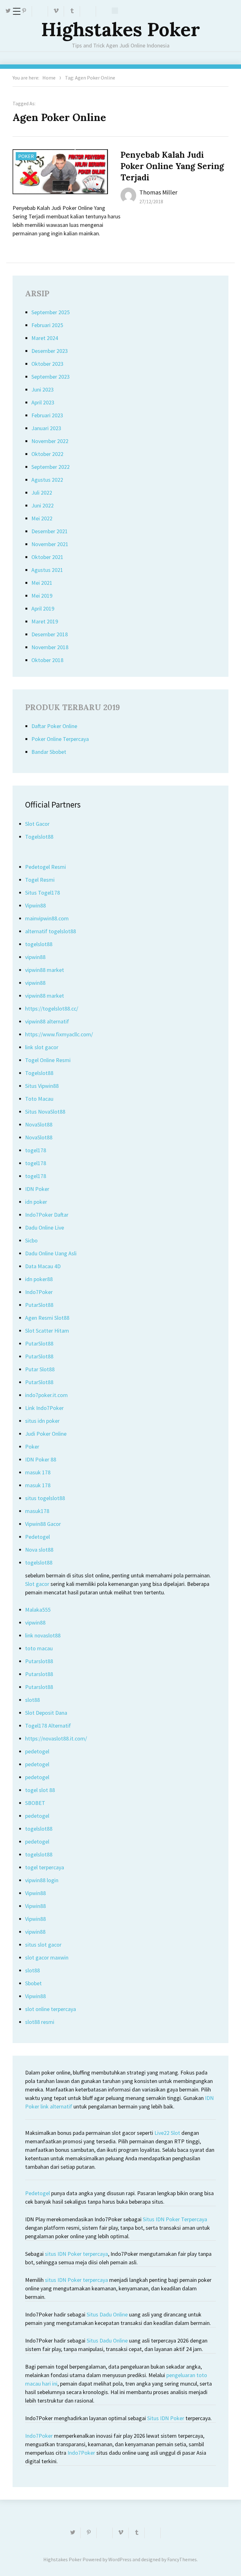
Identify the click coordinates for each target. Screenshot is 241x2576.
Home (49, 78)
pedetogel (37, 1751)
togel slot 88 (40, 1790)
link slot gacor (42, 1047)
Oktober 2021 (47, 557)
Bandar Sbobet (49, 752)
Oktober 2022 (47, 454)
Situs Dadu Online (107, 2314)
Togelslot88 (39, 837)
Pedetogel (37, 1537)
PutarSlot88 (39, 1305)
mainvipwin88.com (47, 918)
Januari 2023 (46, 428)
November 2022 (50, 441)
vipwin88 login (42, 1880)
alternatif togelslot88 (51, 931)
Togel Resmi (40, 880)
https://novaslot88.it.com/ (56, 1738)
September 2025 (51, 312)
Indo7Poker (39, 1292)
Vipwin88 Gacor (43, 1524)
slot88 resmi (40, 2022)
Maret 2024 (45, 338)
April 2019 (43, 608)
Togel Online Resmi (48, 1060)
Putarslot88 (39, 1661)
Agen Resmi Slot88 (47, 1318)
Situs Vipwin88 (42, 1086)
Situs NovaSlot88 (45, 1112)
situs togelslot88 (45, 1498)
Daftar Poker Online (54, 726)
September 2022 (51, 467)
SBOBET (35, 1803)
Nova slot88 (39, 1550)
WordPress (120, 2559)
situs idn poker (42, 1421)
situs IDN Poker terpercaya (76, 2254)
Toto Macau (39, 1099)
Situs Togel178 (43, 893)
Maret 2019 (45, 621)
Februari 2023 (47, 415)
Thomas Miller (158, 192)
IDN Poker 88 (41, 1459)
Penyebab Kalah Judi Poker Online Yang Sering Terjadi (172, 166)
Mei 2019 (42, 596)
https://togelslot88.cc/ (52, 1008)
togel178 (36, 1150)
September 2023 (51, 377)
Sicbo (31, 1240)
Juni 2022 (43, 505)
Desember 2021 (50, 531)
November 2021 (50, 544)
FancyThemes (182, 2559)
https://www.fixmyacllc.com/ (59, 1034)
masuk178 (37, 1511)
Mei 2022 (42, 518)
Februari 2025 (47, 325)
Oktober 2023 (47, 364)
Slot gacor (37, 1584)
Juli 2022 (42, 493)
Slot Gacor (37, 824)
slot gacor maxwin (47, 1957)
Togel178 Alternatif (48, 1726)
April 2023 (43, 402)
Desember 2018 (50, 634)
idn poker (36, 1202)
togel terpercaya (45, 1867)
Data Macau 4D (43, 1266)
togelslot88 (39, 944)
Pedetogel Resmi (46, 867)
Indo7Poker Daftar (47, 1215)
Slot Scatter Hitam (47, 1331)
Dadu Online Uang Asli (51, 1253)
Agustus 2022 (47, 480)
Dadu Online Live (45, 1228)
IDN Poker (37, 1189)
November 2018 (50, 647)
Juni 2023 (43, 389)
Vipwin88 (35, 905)
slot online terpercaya (51, 2009)
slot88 (32, 1700)
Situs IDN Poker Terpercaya (175, 2219)
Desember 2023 (50, 351)
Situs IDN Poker (166, 2418)
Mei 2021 (42, 583)
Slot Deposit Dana (46, 1713)
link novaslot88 (43, 1635)
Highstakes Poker (120, 29)
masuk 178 (38, 1472)
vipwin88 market (45, 970)
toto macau (39, 1648)
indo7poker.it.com (46, 1395)
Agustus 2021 (47, 570)
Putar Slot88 (40, 1369)
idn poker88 (39, 1279)
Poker (26, 156)
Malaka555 (38, 1610)
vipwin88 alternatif (47, 1021)
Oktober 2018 (47, 660)
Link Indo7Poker (44, 1408)
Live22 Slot (167, 2133)
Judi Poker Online (46, 1434)
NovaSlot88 (39, 1124)
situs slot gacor (43, 1945)
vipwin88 (35, 957)
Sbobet (33, 1983)
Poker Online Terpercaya (60, 739)
